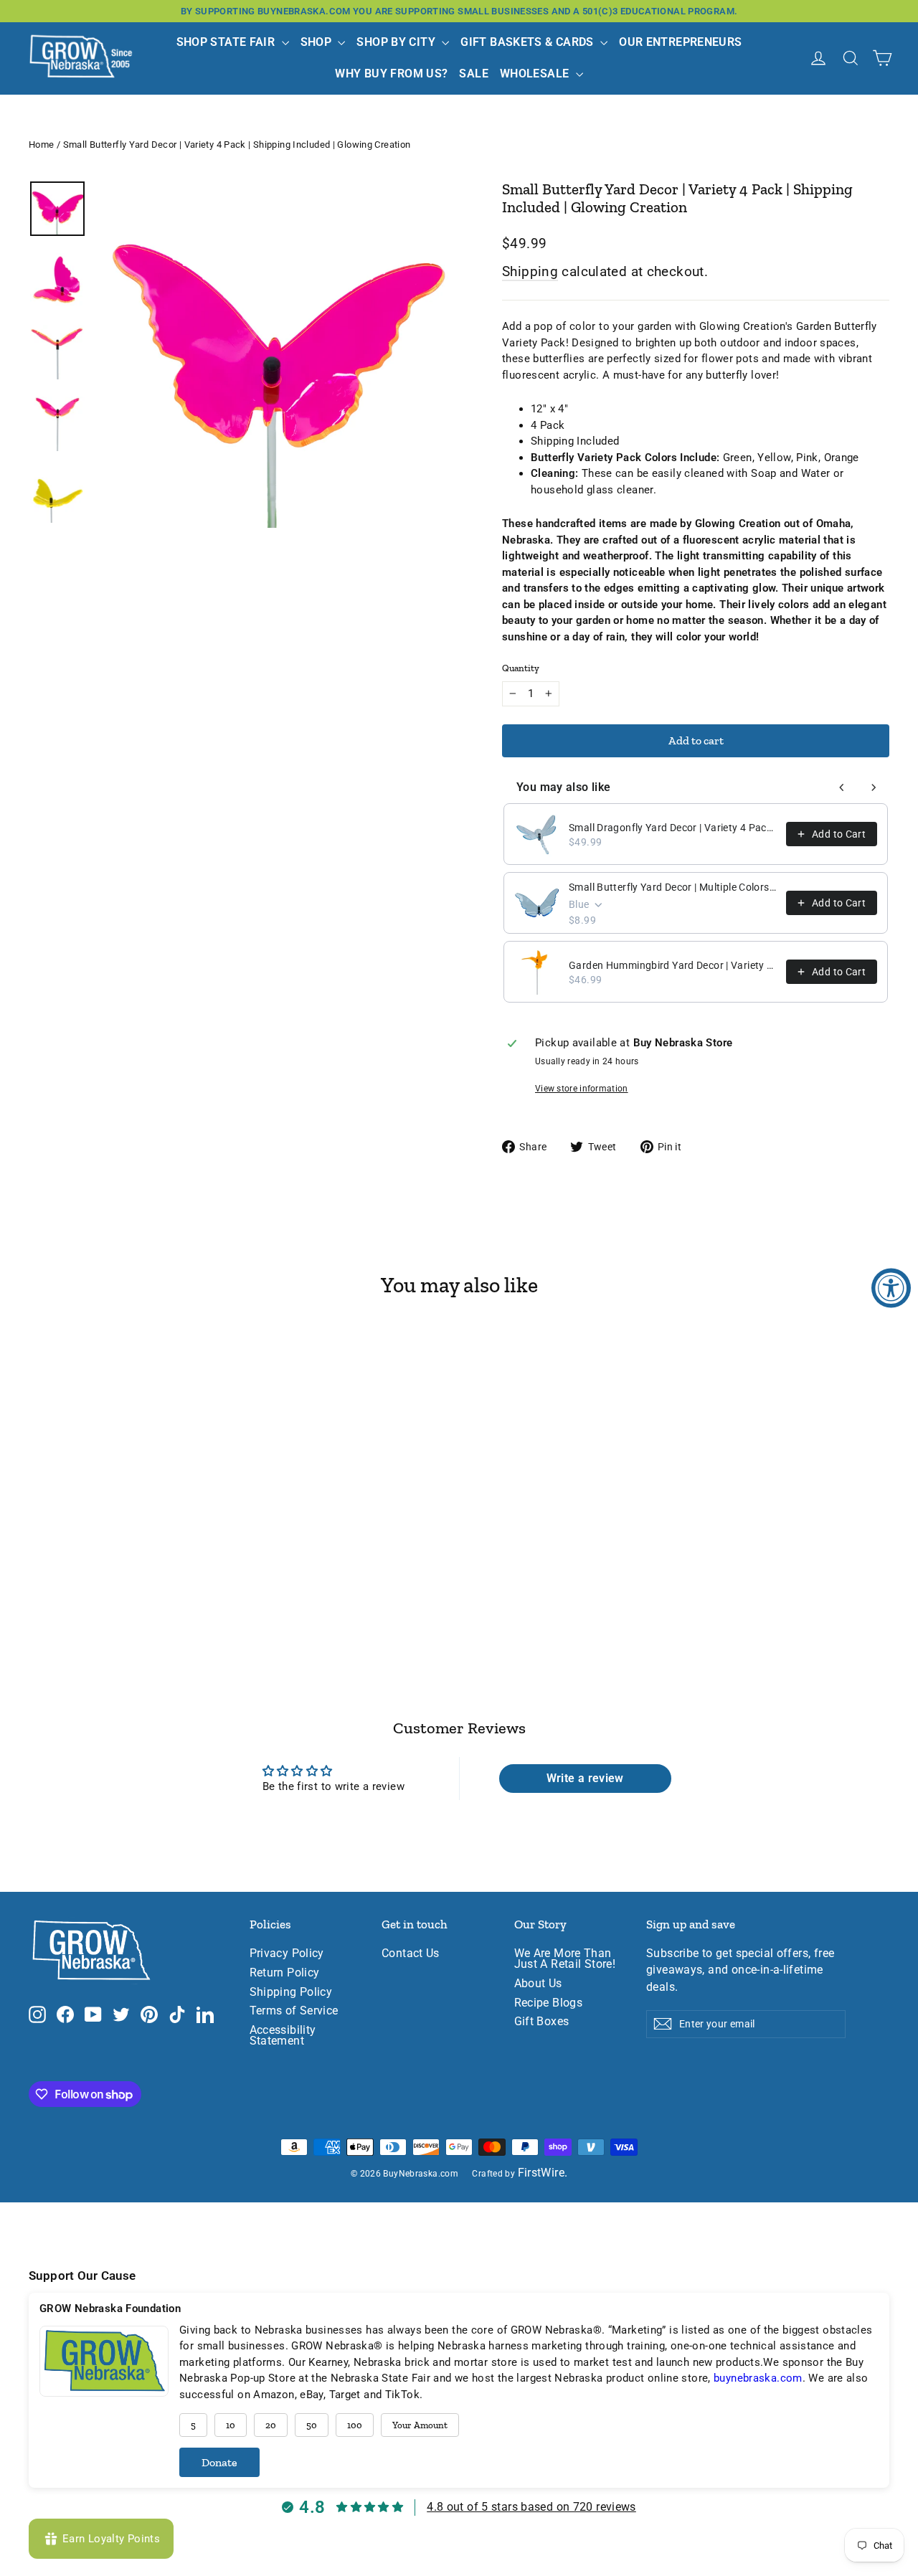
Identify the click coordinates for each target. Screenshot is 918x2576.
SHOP (318, 42)
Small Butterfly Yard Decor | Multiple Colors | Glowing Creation (673, 887)
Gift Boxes (542, 2022)
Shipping (530, 271)
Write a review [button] (585, 1778)
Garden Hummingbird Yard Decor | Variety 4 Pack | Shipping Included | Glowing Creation (673, 965)
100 (355, 2425)
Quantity (521, 668)
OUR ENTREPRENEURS (680, 42)
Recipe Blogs (549, 2003)
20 (271, 2425)
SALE (474, 74)
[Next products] (874, 787)
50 (312, 2425)
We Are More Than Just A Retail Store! (565, 1959)
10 (231, 2425)
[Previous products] (842, 787)
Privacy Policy (287, 1954)
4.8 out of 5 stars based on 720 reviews (531, 2507)
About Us (538, 1984)
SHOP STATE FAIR (227, 42)
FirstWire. (543, 2173)
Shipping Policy (291, 1992)
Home (42, 145)
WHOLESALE (536, 74)
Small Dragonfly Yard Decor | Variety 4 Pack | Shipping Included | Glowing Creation (673, 828)
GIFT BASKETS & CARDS (529, 42)
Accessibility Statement (283, 2036)
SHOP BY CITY (397, 42)
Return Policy (285, 1973)
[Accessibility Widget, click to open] (891, 1288)
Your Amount (420, 2425)
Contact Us (411, 1954)
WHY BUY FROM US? (391, 74)
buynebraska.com (758, 2378)
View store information (582, 1089)
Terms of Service (294, 2011)
